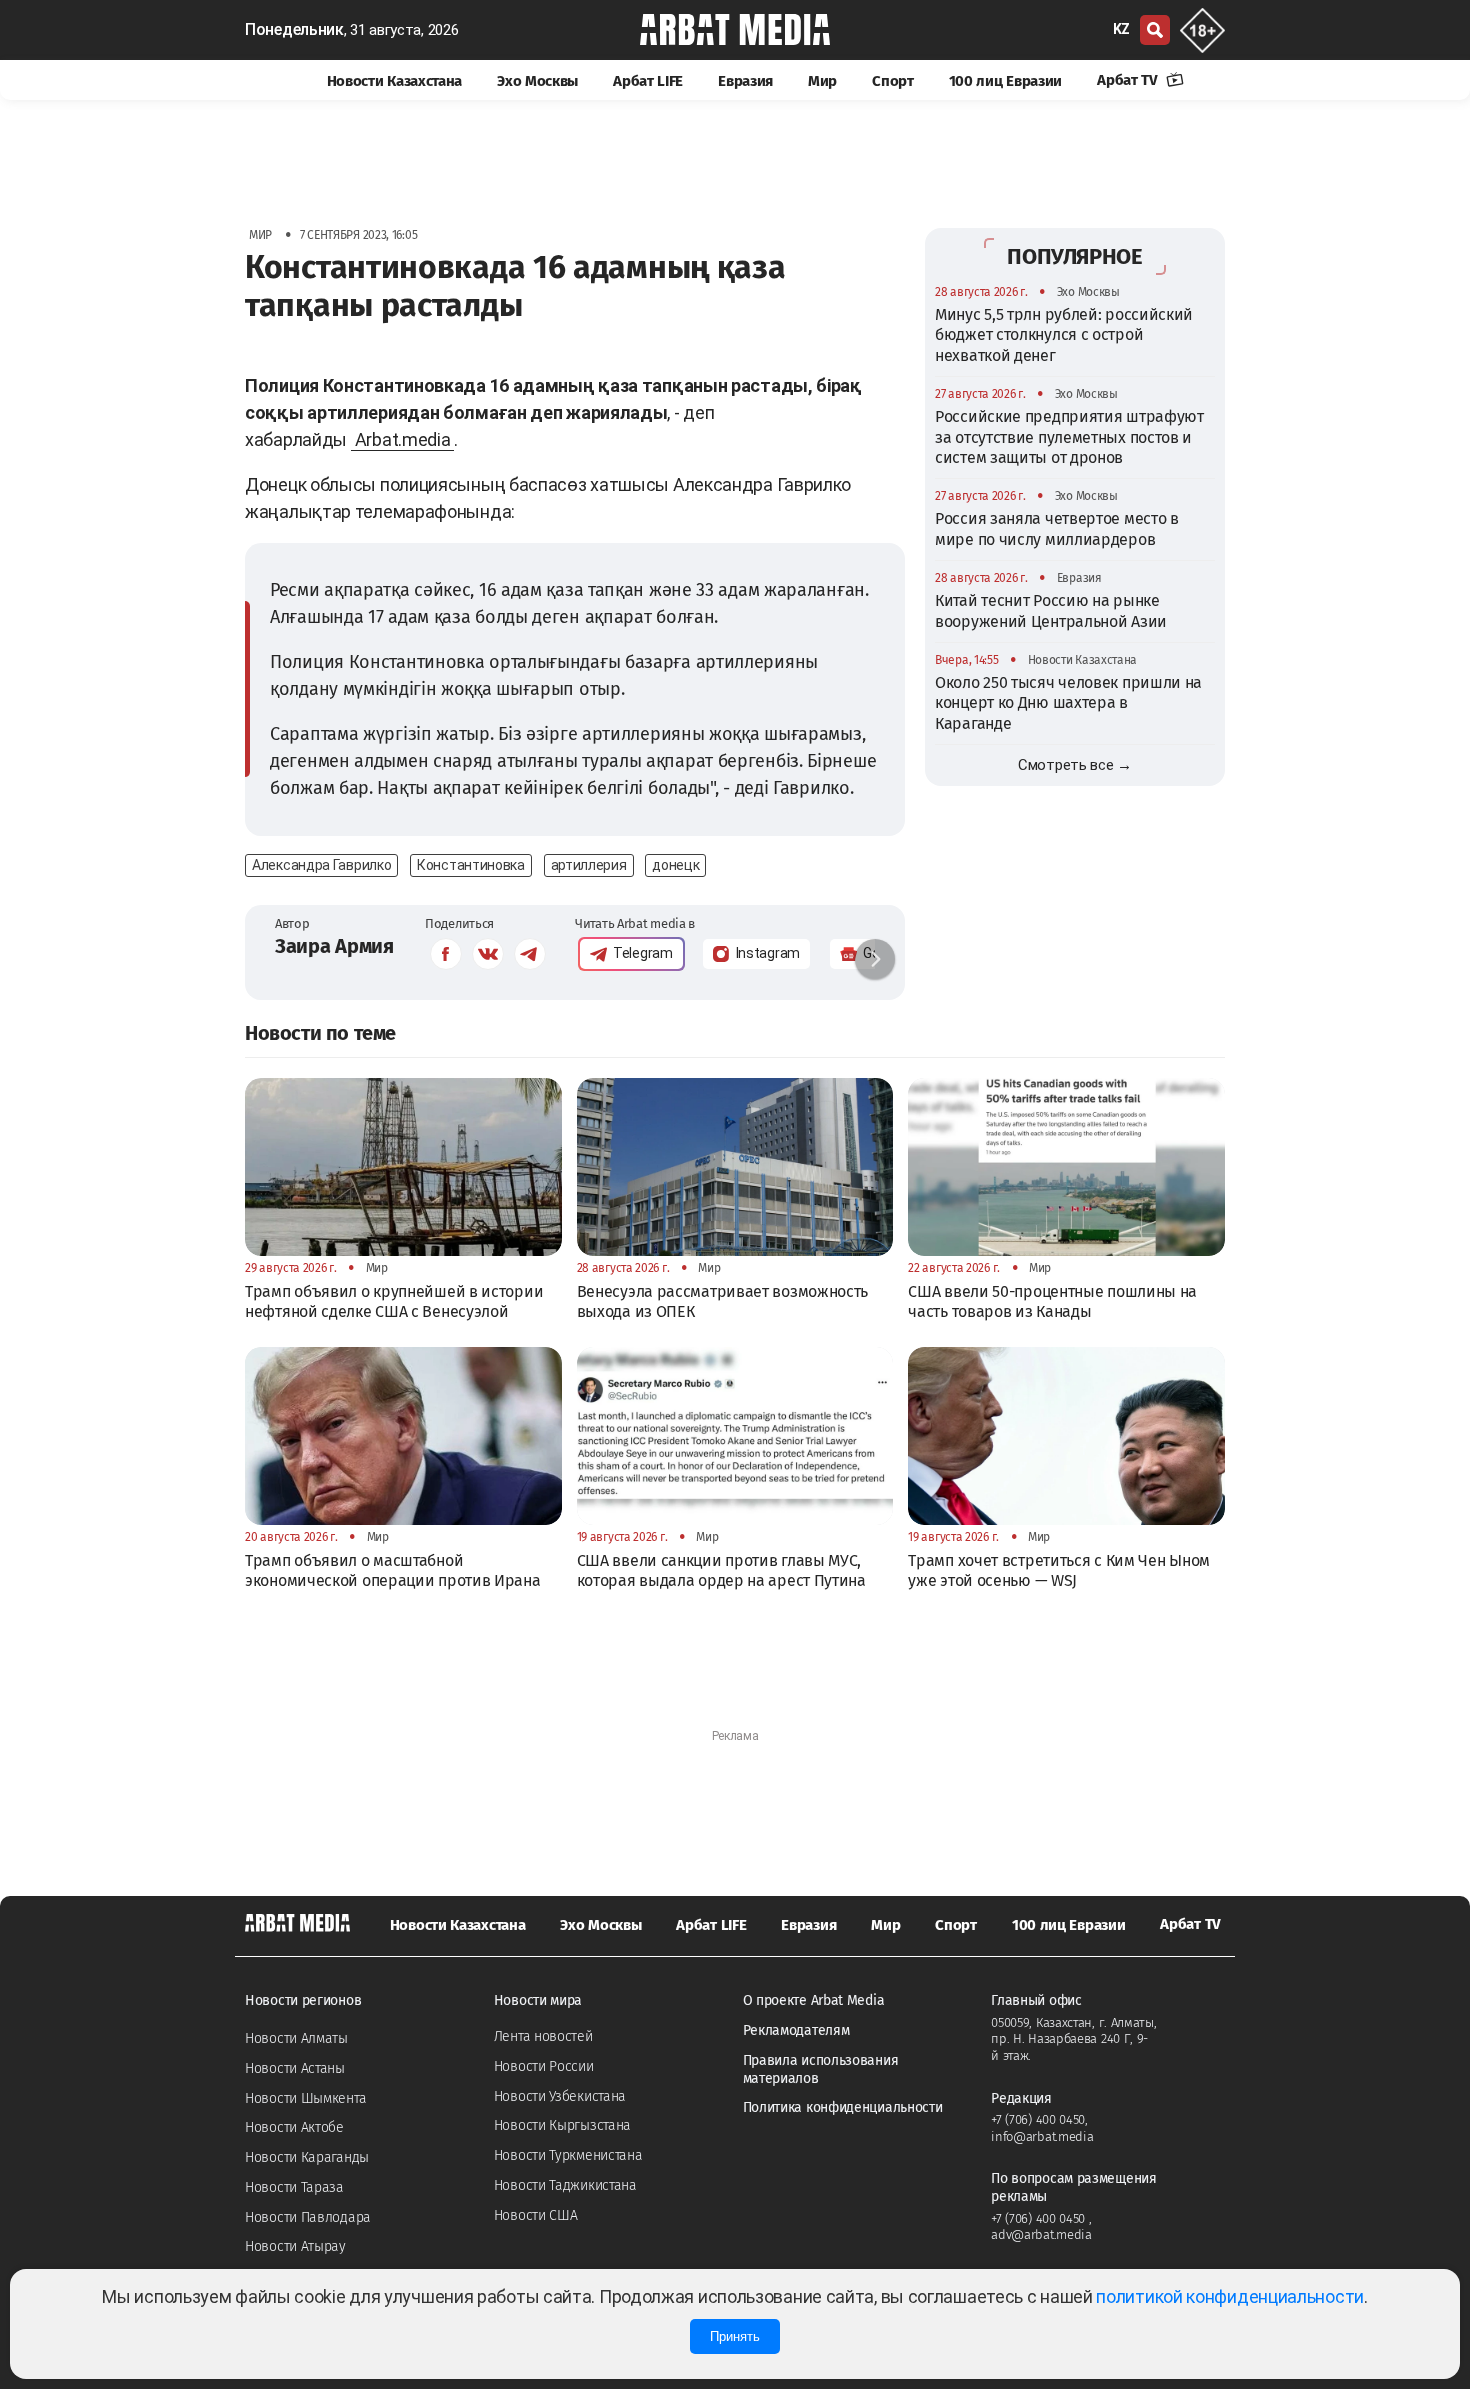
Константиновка (471, 865)
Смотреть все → (1075, 765)
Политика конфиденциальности (843, 2107)
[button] (875, 959)
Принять (735, 2336)
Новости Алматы (296, 2038)
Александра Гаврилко (321, 865)
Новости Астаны (295, 2068)
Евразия (745, 81)
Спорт (893, 81)
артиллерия (589, 865)
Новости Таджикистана (565, 2185)
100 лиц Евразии (1006, 81)
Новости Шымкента (305, 2098)
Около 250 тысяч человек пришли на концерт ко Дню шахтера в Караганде (1068, 703)
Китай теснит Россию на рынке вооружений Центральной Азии (1051, 610)
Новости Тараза (294, 2187)
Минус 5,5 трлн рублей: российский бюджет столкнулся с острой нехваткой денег (1064, 335)
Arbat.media (403, 439)
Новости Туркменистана (568, 2155)
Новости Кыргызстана (562, 2125)
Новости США (536, 2215)
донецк (675, 865)
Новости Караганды (307, 2157)
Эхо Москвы (537, 81)
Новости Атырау (295, 2246)
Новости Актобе (294, 2127)
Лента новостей (543, 2036)
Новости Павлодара (308, 2217)
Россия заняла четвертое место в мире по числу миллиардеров (1057, 528)
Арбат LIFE (648, 81)
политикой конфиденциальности (1230, 2296)
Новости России (544, 2066)
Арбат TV (1129, 80)
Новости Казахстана (395, 81)
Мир (822, 81)
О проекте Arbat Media (814, 2000)
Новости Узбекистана (560, 2096)
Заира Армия (334, 946)
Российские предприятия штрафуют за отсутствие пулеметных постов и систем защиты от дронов (1069, 437)
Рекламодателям (796, 2030)
